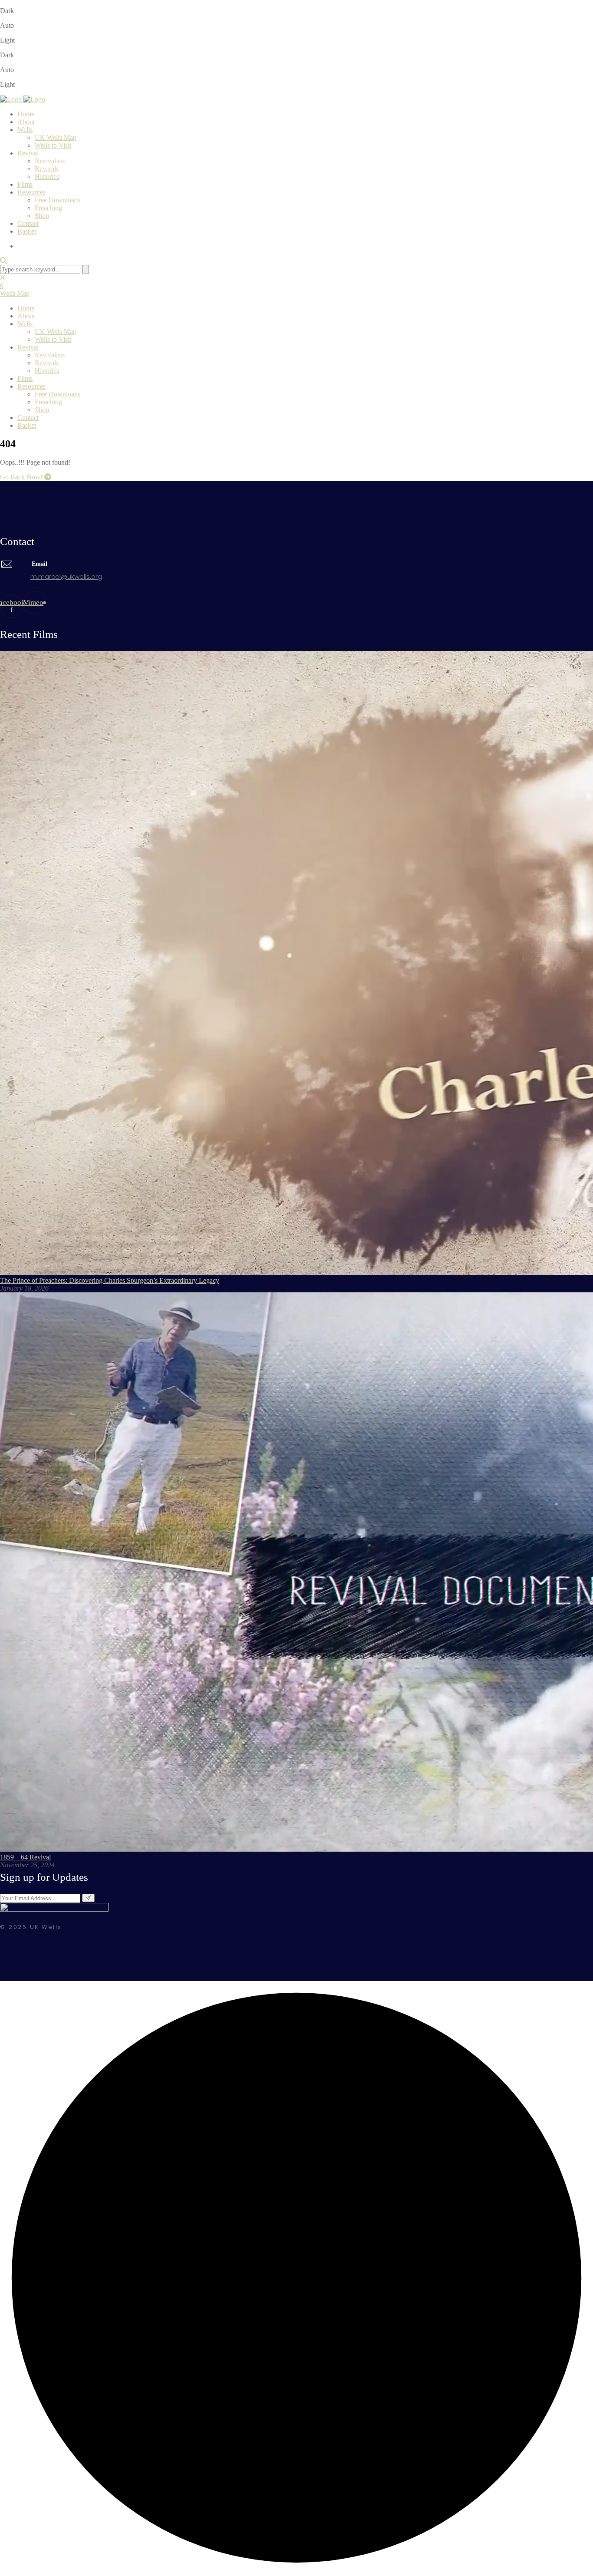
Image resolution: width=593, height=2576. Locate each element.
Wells (25, 130)
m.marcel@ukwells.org (66, 576)
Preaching (48, 208)
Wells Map (15, 293)
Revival (28, 153)
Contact (28, 223)
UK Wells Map (56, 137)
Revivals (47, 169)
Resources (31, 192)
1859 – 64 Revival (25, 1857)
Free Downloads (58, 200)
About (26, 122)
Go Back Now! (22, 477)
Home (26, 114)
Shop (42, 216)
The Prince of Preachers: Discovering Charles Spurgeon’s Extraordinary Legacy (110, 1280)
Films (25, 184)
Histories (47, 177)
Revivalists (50, 161)
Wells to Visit (53, 145)
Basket (27, 231)
